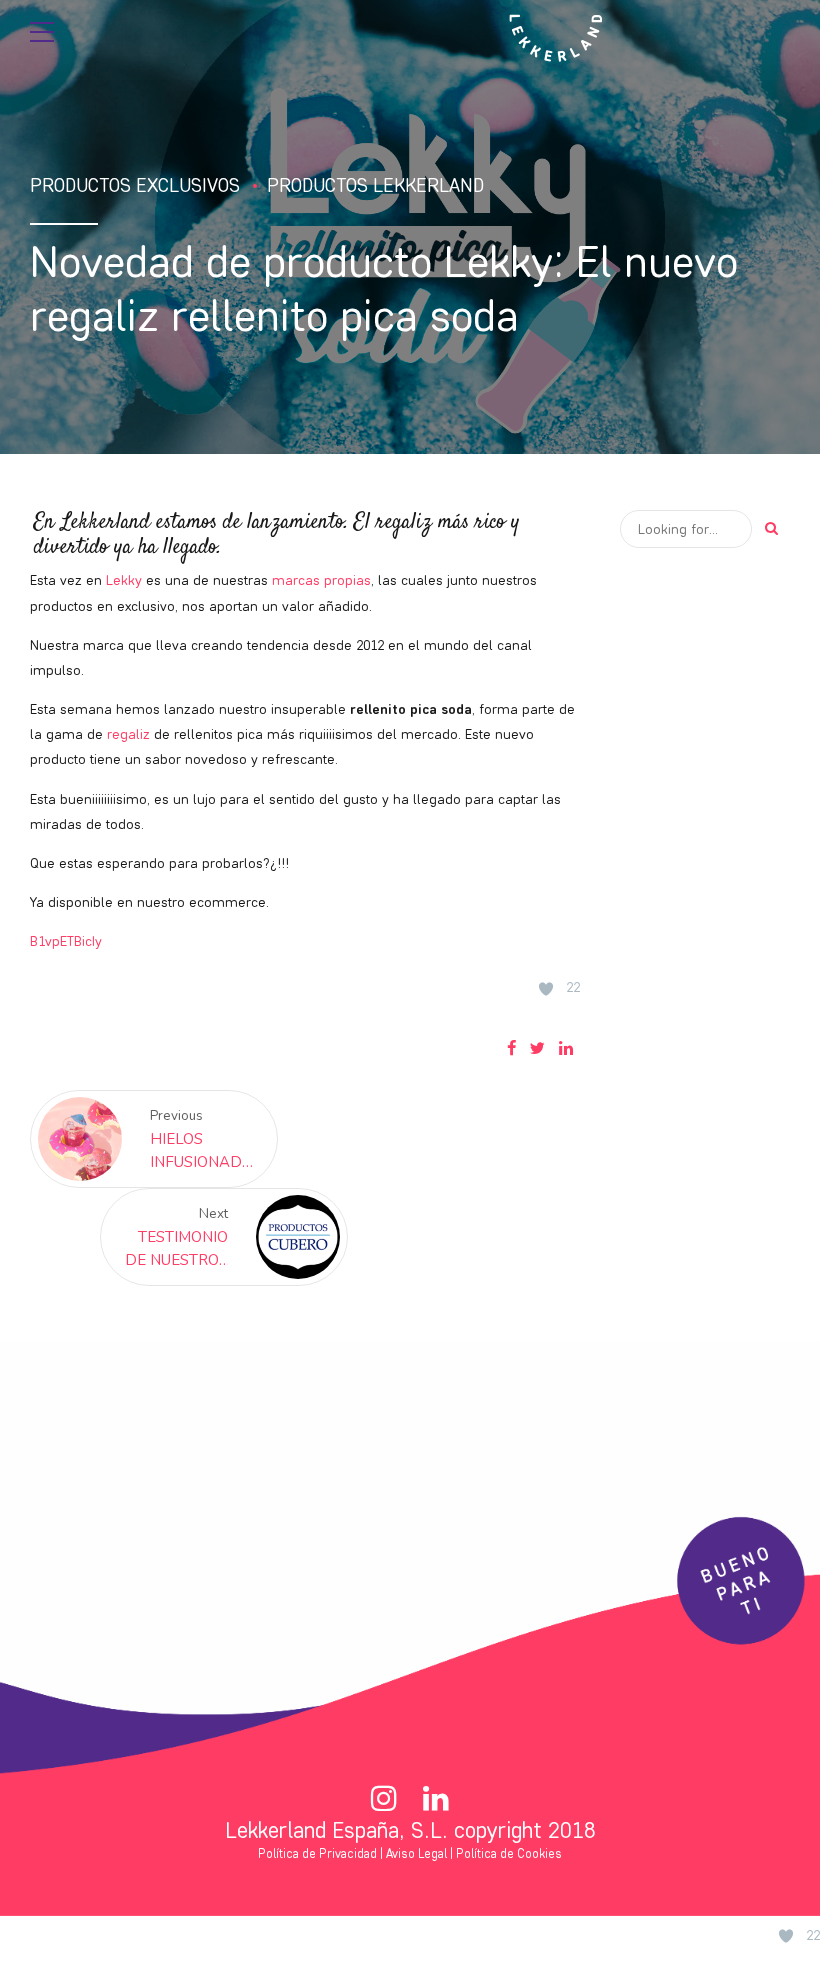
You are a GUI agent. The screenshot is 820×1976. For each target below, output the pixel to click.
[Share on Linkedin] (566, 1048)
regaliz (128, 734)
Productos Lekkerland (375, 185)
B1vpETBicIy (66, 941)
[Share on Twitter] (537, 1048)
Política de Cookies (509, 1853)
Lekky (124, 580)
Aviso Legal (416, 1853)
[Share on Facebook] (511, 1048)
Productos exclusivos (135, 185)
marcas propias (321, 580)
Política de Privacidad (317, 1853)
